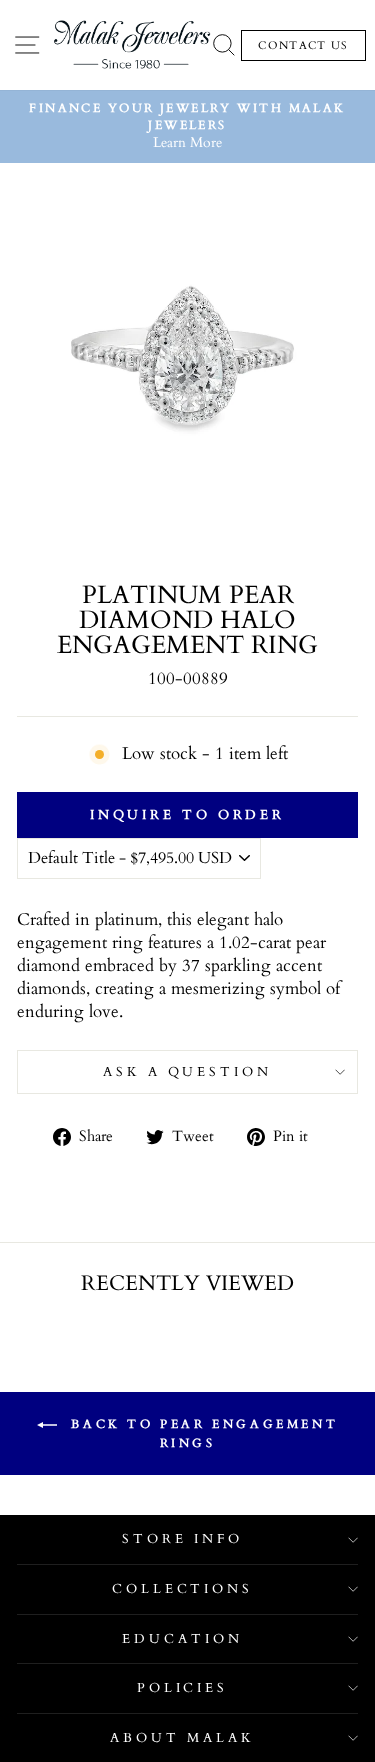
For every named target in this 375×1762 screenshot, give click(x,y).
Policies (183, 1688)
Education (182, 1639)
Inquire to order (187, 815)
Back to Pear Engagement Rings (201, 1433)
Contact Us (303, 45)
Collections (183, 1589)
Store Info (182, 1539)
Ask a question (188, 1072)
